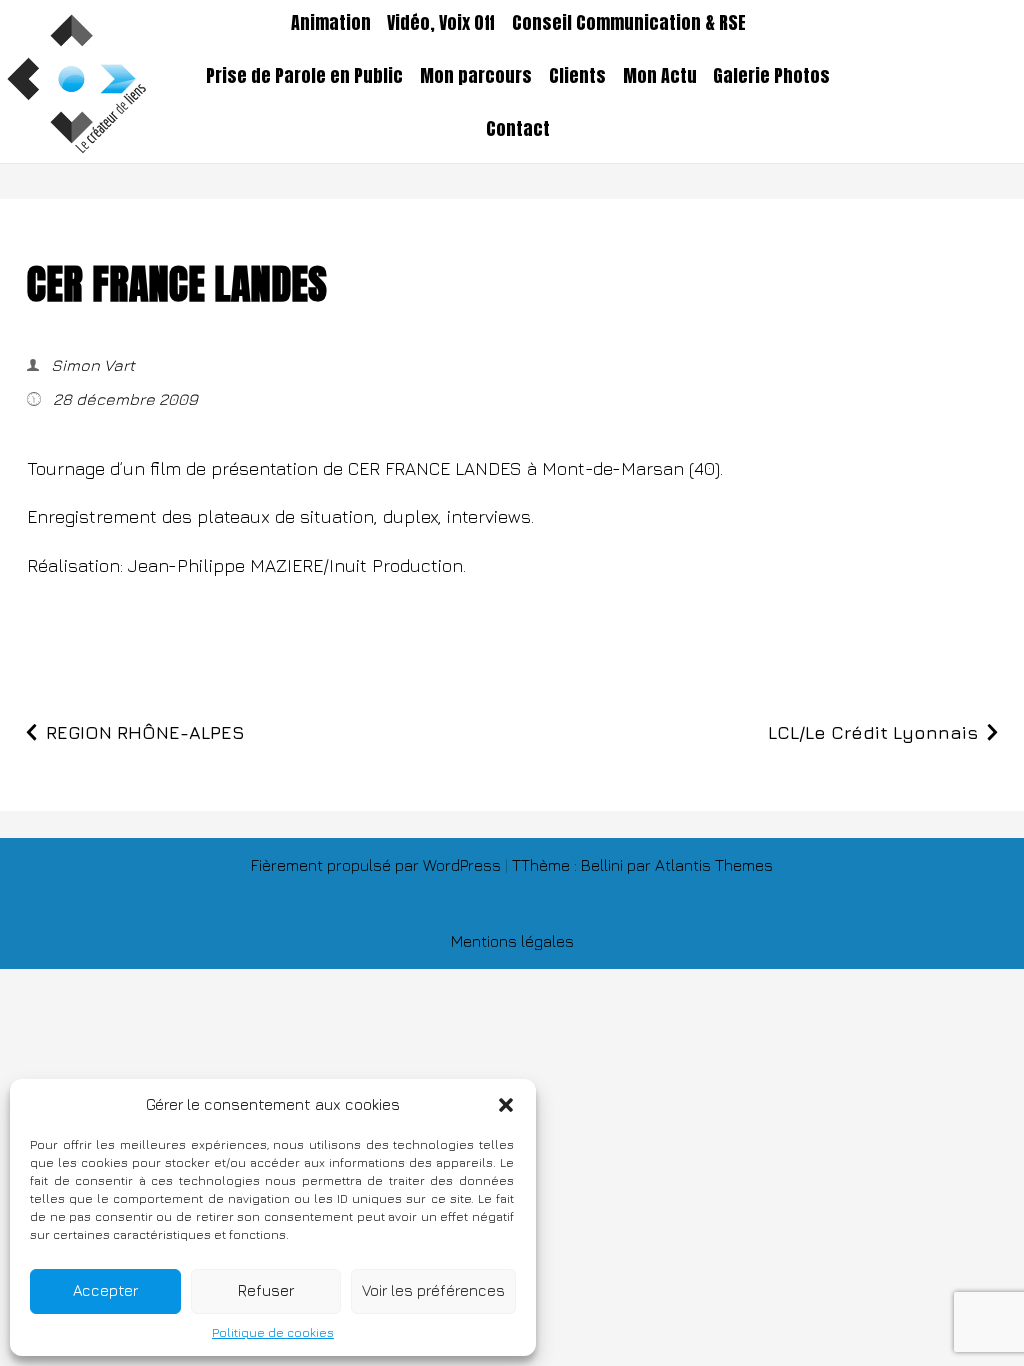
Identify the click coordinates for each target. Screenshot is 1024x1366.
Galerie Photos (771, 76)
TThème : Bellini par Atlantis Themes (642, 865)
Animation (331, 23)
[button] (506, 1105)
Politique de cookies (273, 1332)
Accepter (105, 1290)
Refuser (266, 1290)
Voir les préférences (433, 1290)
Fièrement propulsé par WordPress (378, 865)
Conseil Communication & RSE (629, 23)
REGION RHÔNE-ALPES (145, 732)
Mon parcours (476, 76)
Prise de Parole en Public (304, 76)
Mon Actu (660, 76)
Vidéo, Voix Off (441, 23)
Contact (518, 129)
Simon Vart (91, 365)
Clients (577, 76)
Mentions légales (512, 941)
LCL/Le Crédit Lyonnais (873, 732)
